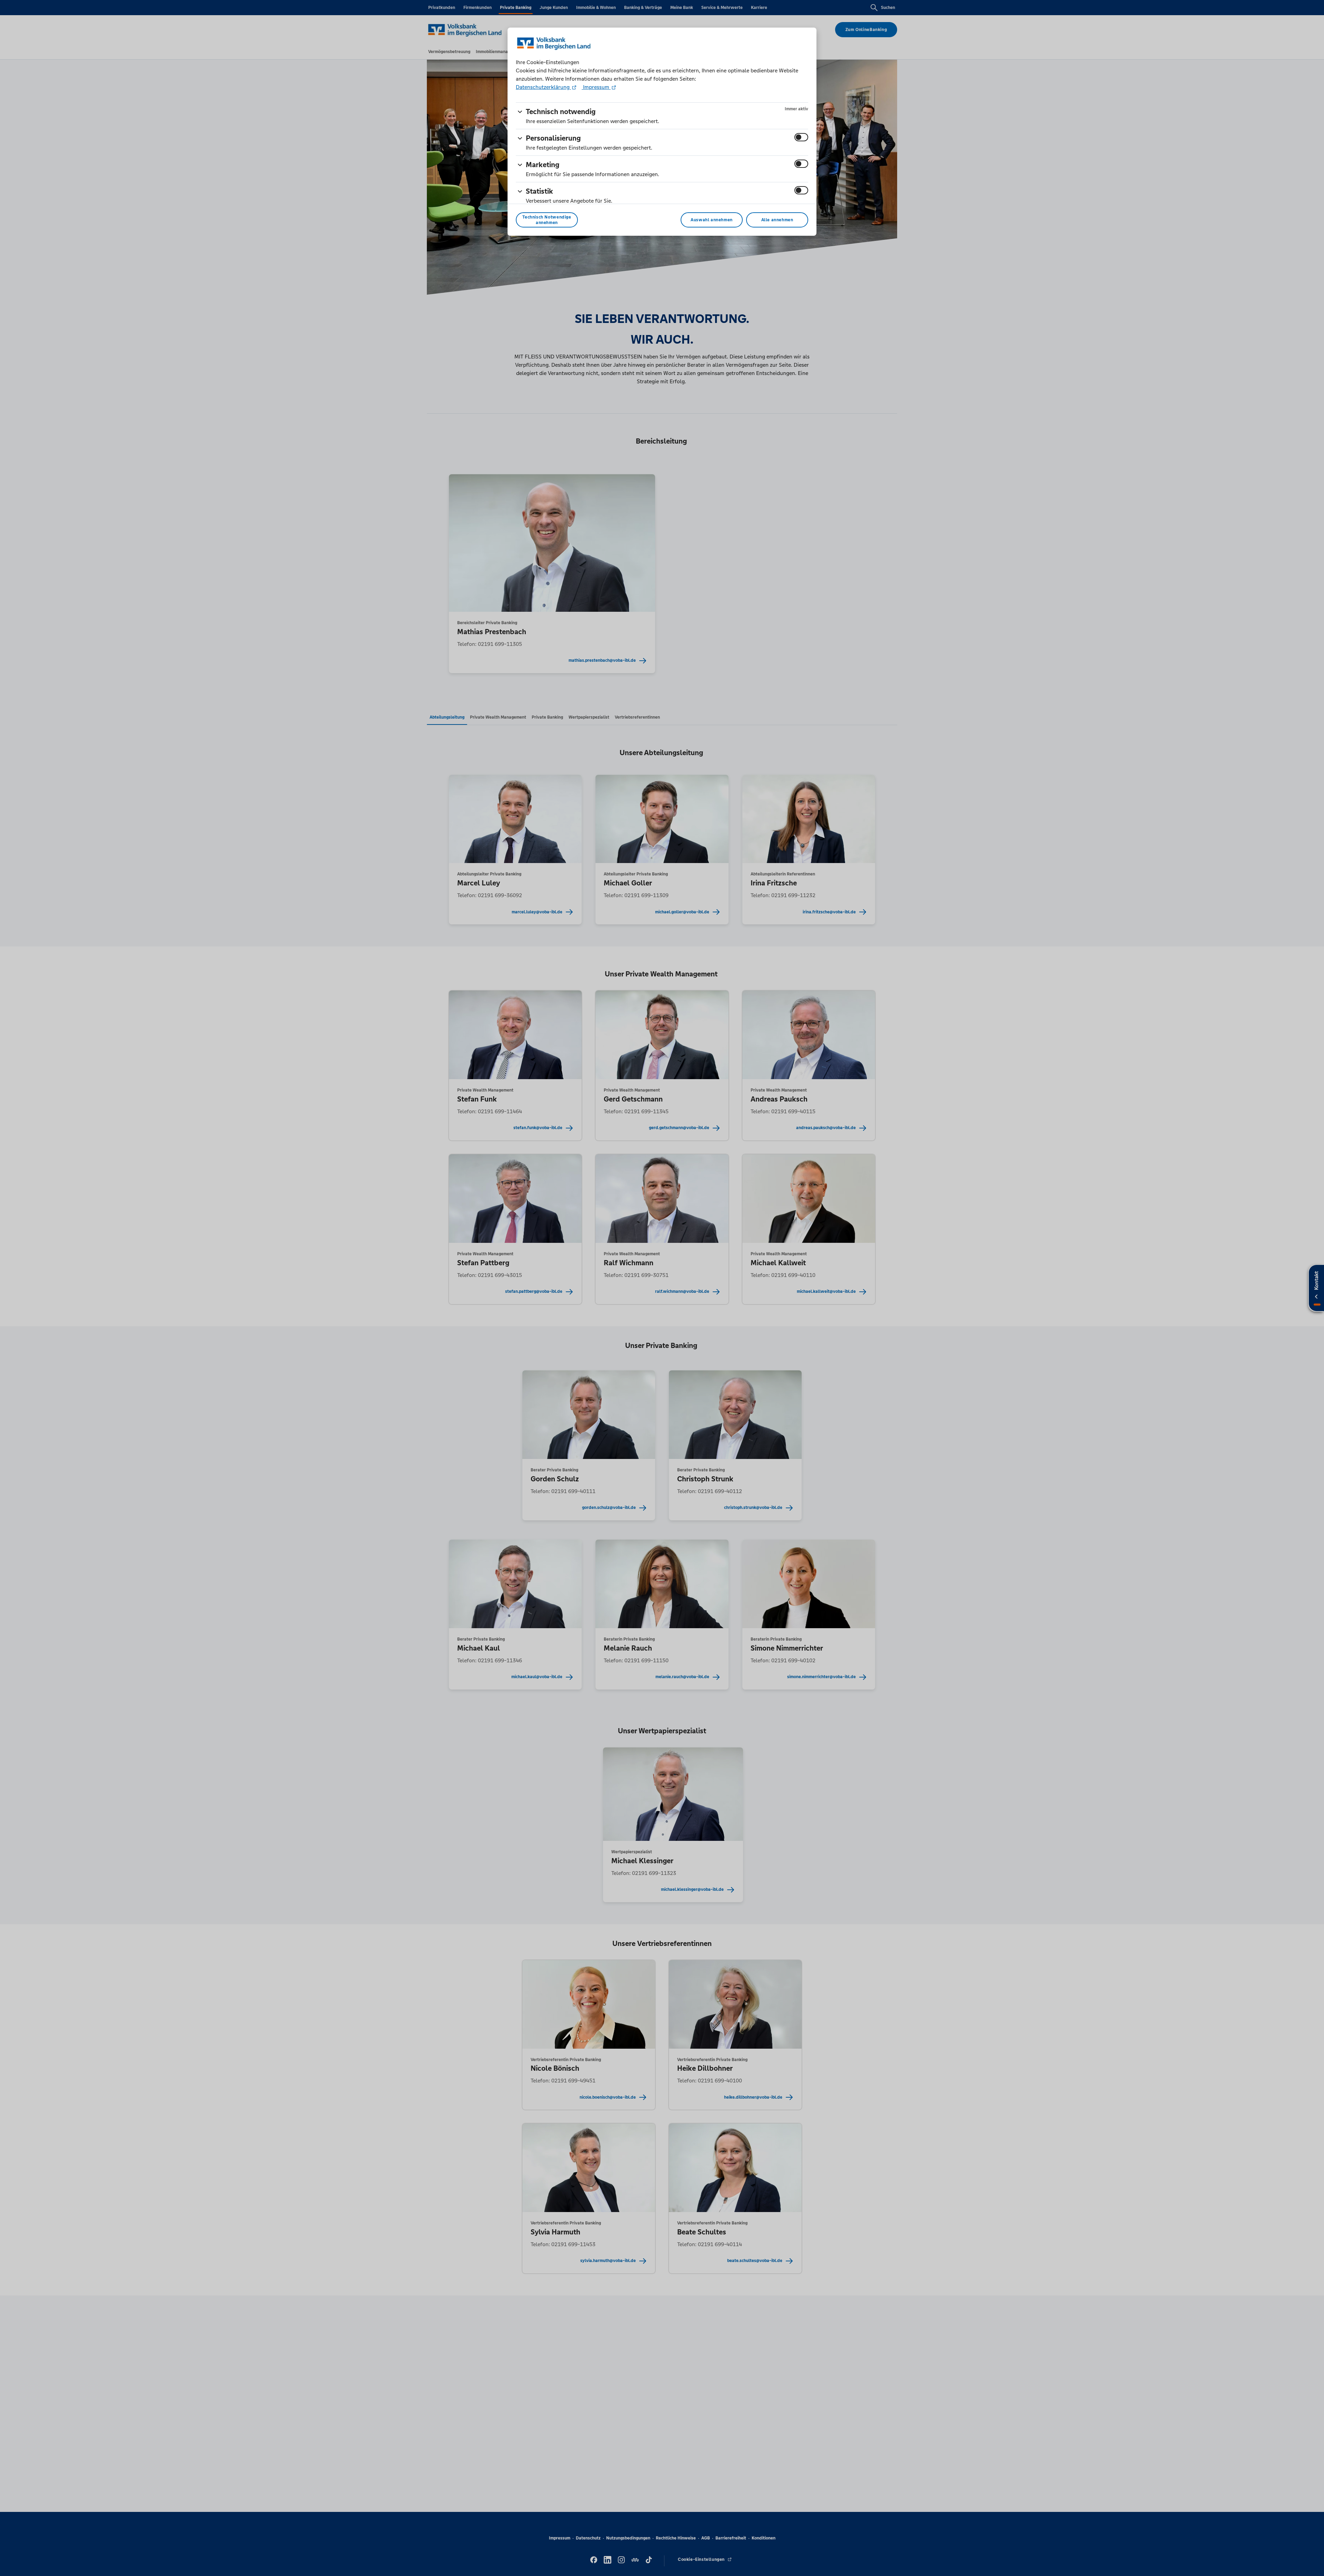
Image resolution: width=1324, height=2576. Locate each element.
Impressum (596, 87)
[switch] (801, 137)
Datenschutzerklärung (543, 87)
